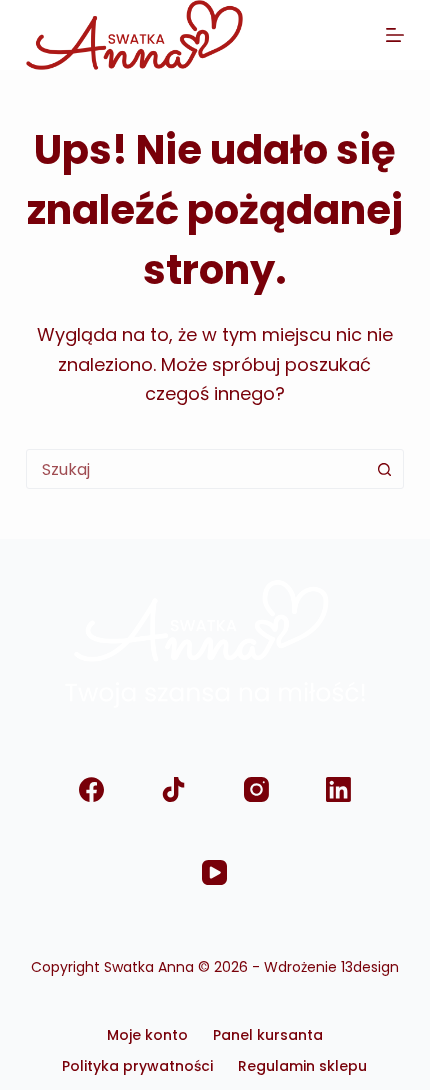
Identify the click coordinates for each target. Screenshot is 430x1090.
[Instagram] (256, 789)
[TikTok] (173, 789)
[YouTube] (215, 872)
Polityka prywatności (137, 1066)
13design (370, 967)
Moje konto (147, 1035)
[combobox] (196, 469)
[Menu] (395, 35)
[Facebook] (91, 789)
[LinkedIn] (338, 789)
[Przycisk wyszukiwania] (384, 469)
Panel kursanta (268, 1035)
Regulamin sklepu (302, 1066)
